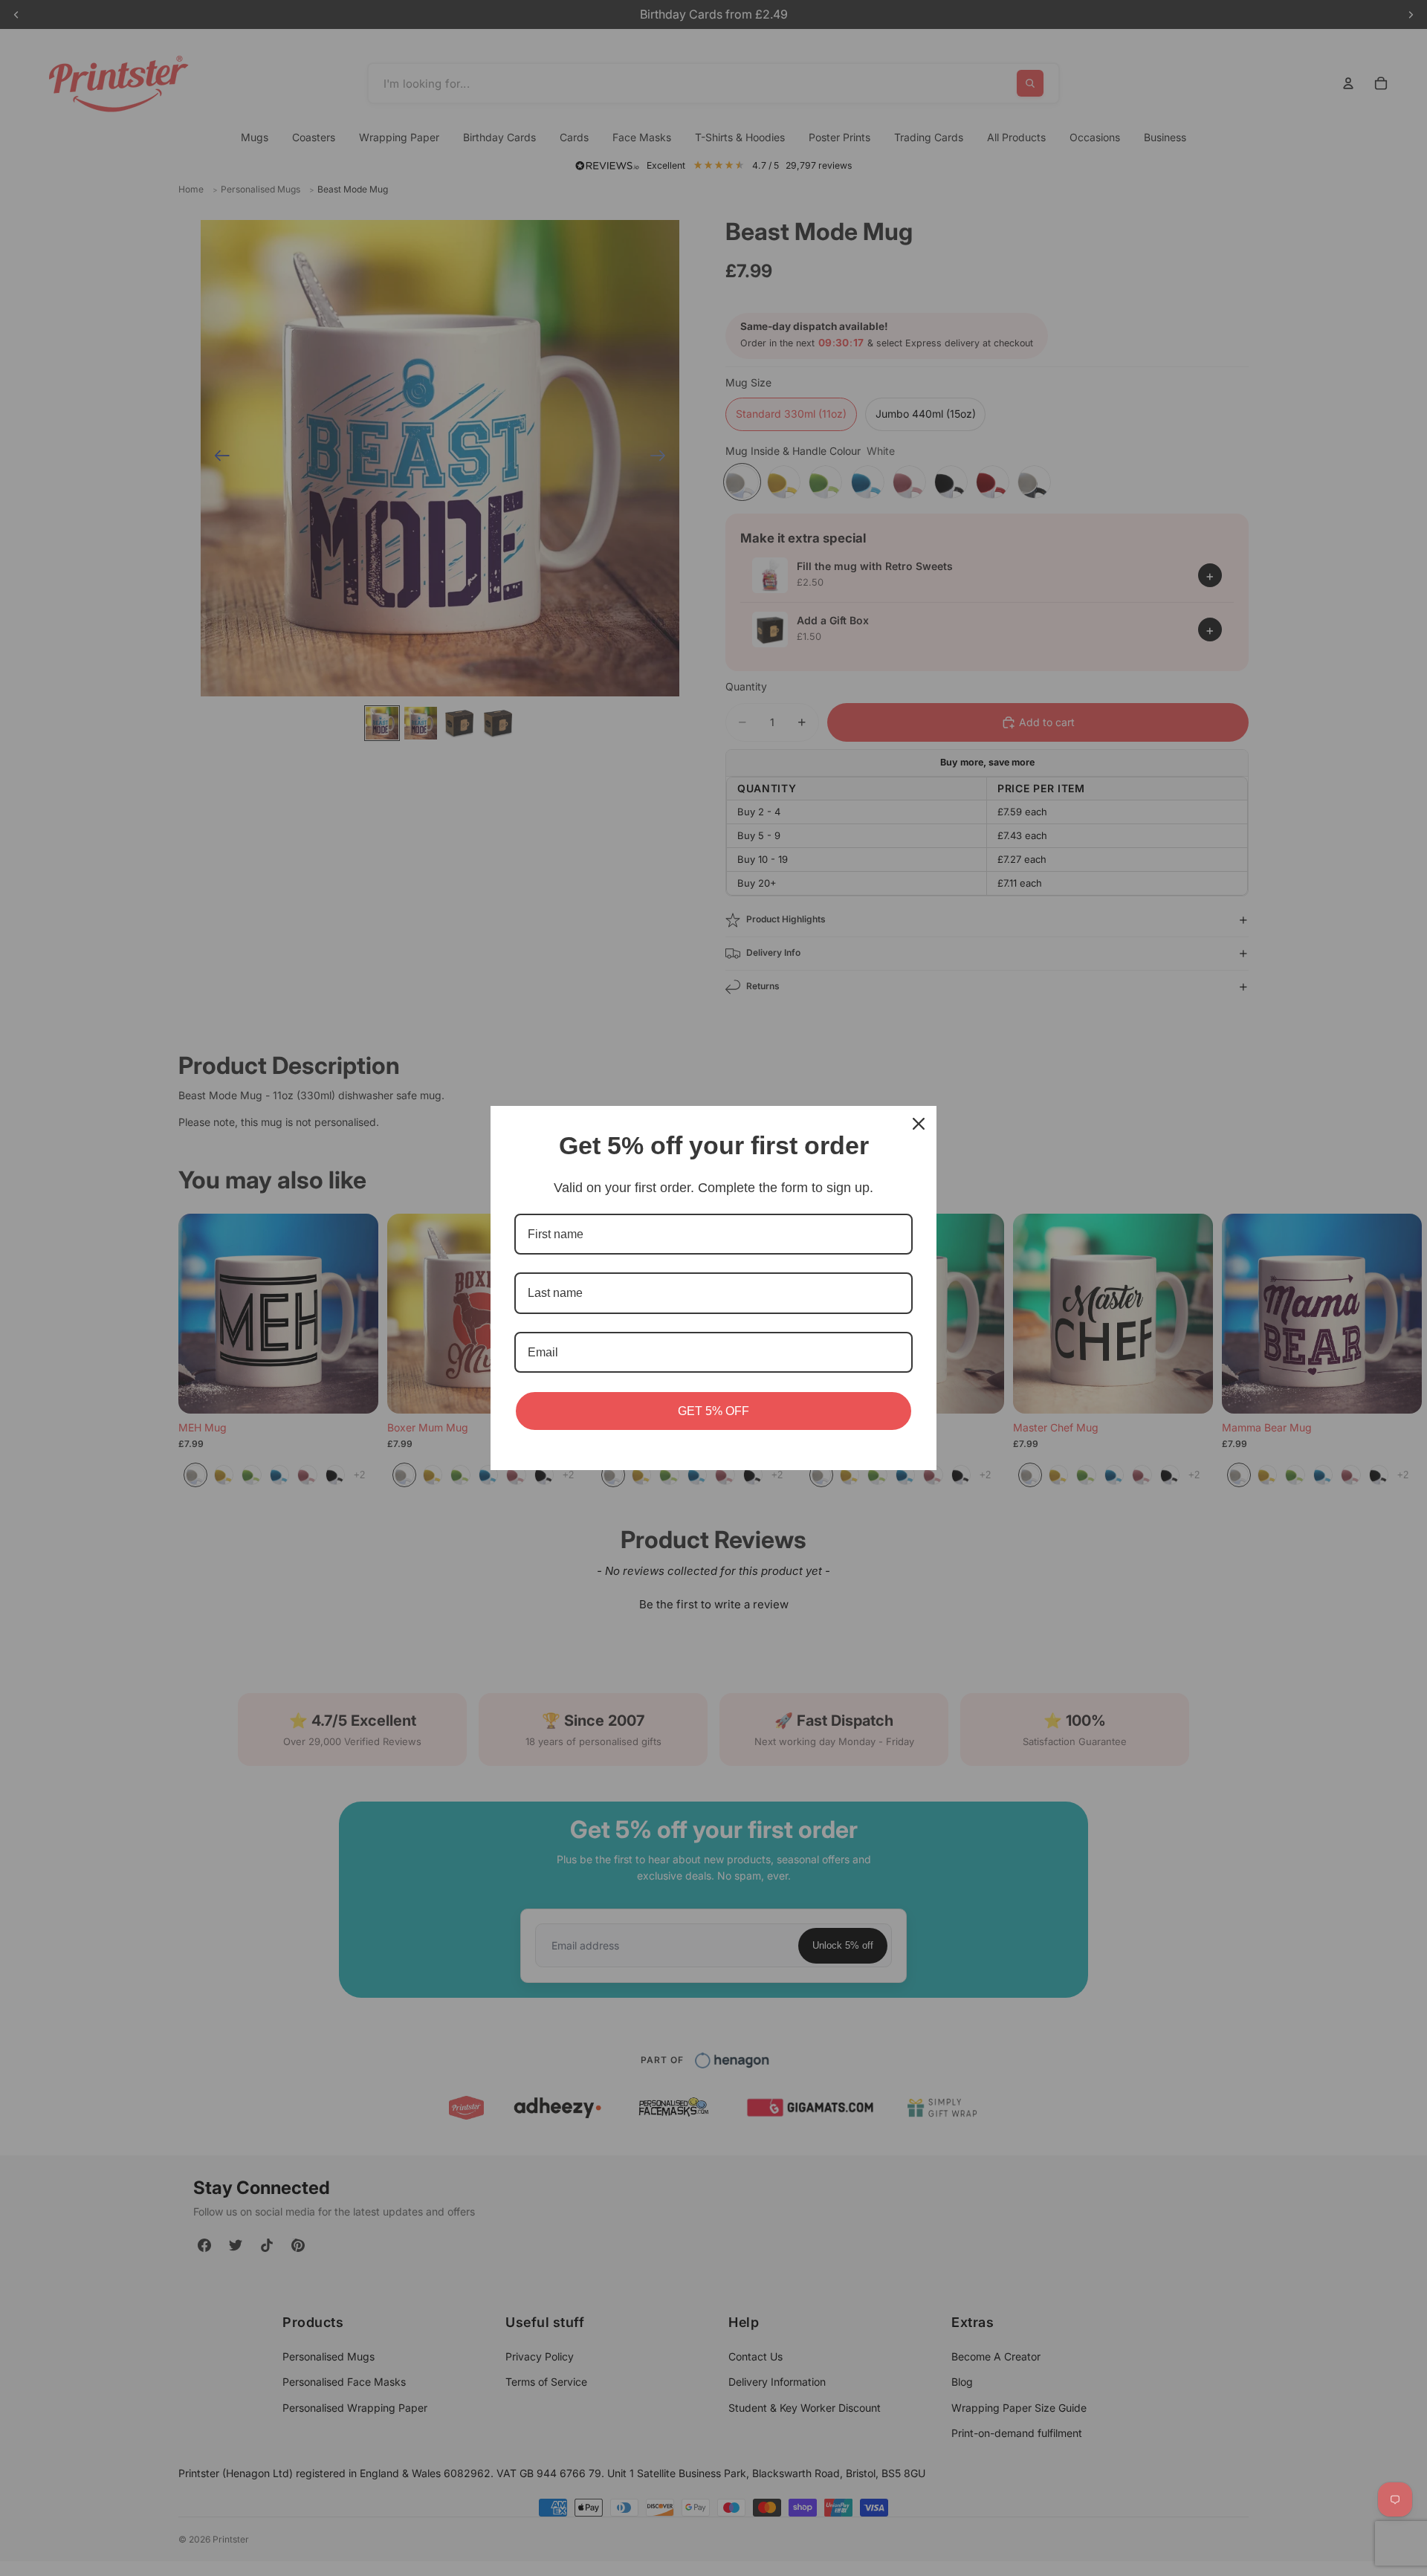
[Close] (919, 1124)
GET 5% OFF (713, 1411)
